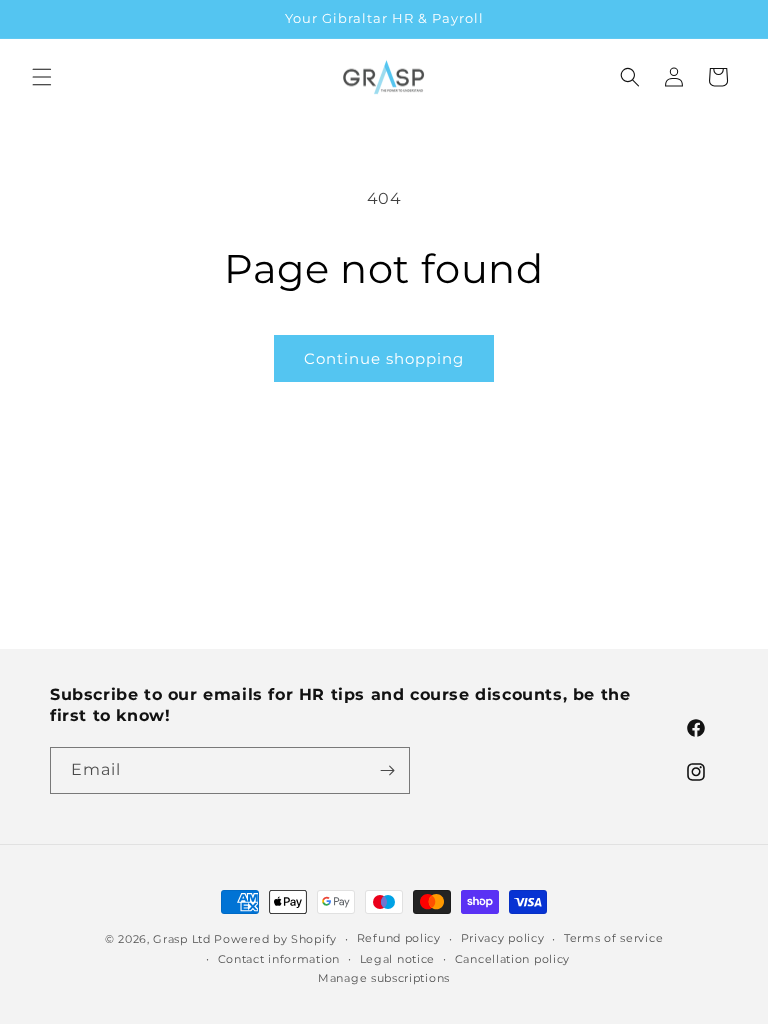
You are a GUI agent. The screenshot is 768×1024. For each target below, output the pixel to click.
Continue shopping (384, 358)
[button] (42, 77)
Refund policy (399, 938)
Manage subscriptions (384, 978)
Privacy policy (503, 938)
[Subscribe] (387, 770)
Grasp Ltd (181, 939)
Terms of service (613, 938)
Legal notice (397, 959)
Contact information (279, 959)
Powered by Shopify (275, 939)
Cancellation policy (512, 959)
